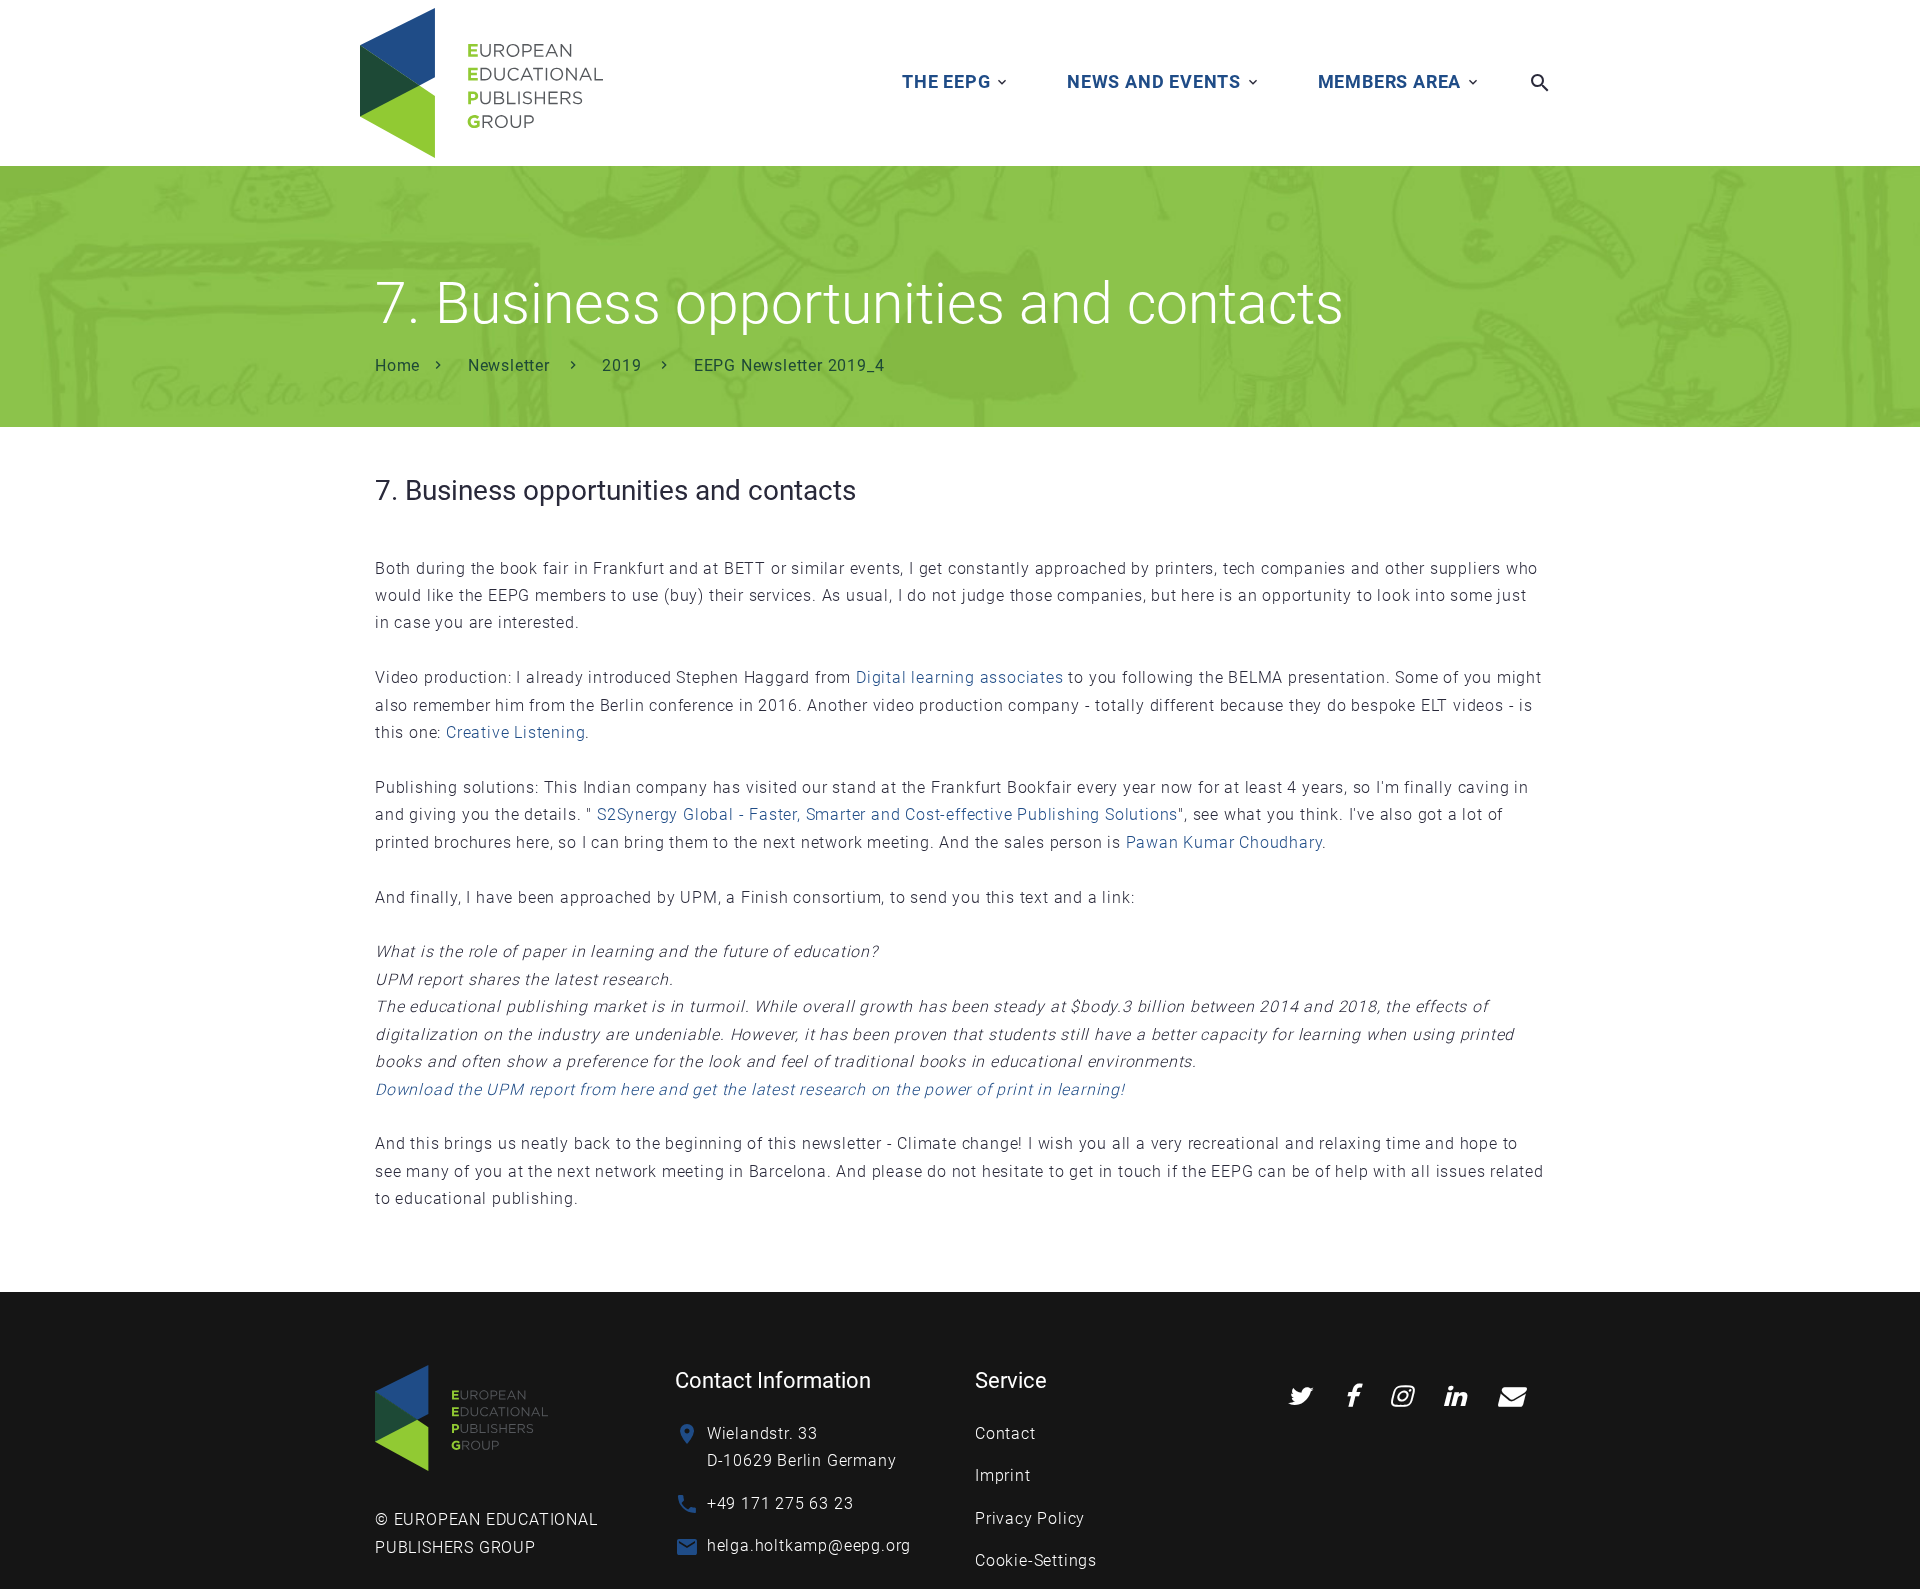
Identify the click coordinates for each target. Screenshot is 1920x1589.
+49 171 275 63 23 (780, 1503)
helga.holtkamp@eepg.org (809, 1545)
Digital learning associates (960, 677)
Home (397, 365)
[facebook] (1351, 1396)
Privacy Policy (1030, 1518)
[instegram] (1401, 1396)
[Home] (461, 1416)
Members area (1390, 81)
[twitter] (1299, 1396)
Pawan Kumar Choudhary (1224, 842)
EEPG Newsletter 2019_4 (789, 365)
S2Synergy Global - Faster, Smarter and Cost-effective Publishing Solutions (887, 814)
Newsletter (511, 365)
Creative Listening (515, 732)
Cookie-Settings (1036, 1560)
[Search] (1540, 83)
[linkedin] (1455, 1396)
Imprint (1003, 1475)
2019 (624, 365)
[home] (481, 83)
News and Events (1154, 81)
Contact (1005, 1433)
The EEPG (946, 81)
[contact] (1511, 1396)
